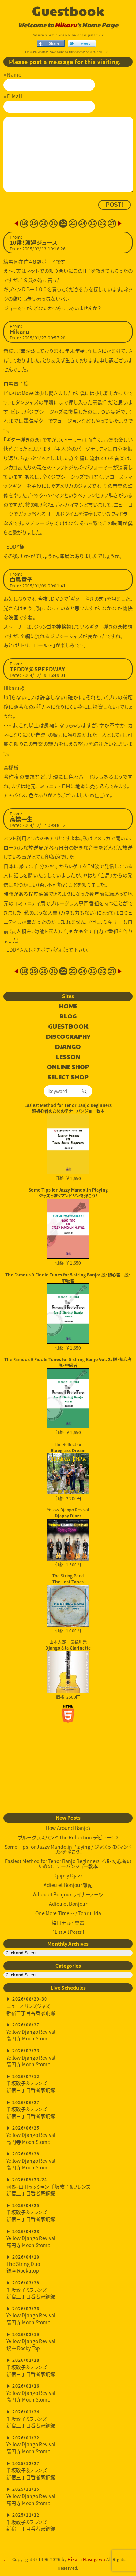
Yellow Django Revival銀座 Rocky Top (31, 2342)
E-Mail (14, 96)
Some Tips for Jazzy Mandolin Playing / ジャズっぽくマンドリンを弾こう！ (68, 1849)
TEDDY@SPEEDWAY (37, 669)
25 (93, 223)
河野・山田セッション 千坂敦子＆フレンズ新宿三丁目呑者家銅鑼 (48, 2187)
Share (54, 43)
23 (73, 223)
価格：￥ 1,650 (68, 1178)
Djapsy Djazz (68, 1875)
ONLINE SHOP (68, 1067)
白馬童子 (21, 580)
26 (102, 223)
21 (54, 223)
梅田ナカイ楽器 (68, 1923)
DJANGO (68, 1047)
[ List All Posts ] (68, 1932)
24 (83, 223)
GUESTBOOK (68, 1026)
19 (34, 223)
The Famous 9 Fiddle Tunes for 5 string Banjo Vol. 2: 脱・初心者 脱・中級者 (68, 1362)
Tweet (84, 43)
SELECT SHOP (68, 1077)
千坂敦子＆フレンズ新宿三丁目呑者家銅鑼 (31, 2084)
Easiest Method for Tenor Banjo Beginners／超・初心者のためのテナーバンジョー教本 (68, 1863)
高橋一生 (21, 819)
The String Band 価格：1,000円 (68, 1603)
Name (14, 74)
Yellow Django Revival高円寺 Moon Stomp (31, 2032)
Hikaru (66, 25)
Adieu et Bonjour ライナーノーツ (68, 1894)
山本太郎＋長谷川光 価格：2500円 (68, 1669)
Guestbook (68, 10)
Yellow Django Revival (68, 1512)
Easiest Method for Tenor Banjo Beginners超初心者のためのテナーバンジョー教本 (68, 1108)
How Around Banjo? (68, 1828)
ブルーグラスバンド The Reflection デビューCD (68, 1837)
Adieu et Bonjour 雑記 (68, 1885)
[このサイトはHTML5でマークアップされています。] (68, 1714)
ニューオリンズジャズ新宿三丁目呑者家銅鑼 (31, 2006)
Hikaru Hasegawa (86, 2559)
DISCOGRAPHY (68, 1037)
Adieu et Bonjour (68, 1904)
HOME (68, 1006)
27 (112, 223)
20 (44, 223)
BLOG (68, 1016)
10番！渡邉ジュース (34, 243)
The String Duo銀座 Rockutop (23, 2264)
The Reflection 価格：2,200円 (68, 1472)
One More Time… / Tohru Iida (68, 1913)
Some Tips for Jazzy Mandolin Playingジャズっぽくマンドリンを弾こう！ (68, 1193)
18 (24, 223)
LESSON (68, 1057)
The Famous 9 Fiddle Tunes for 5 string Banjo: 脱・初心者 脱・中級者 (68, 1278)
